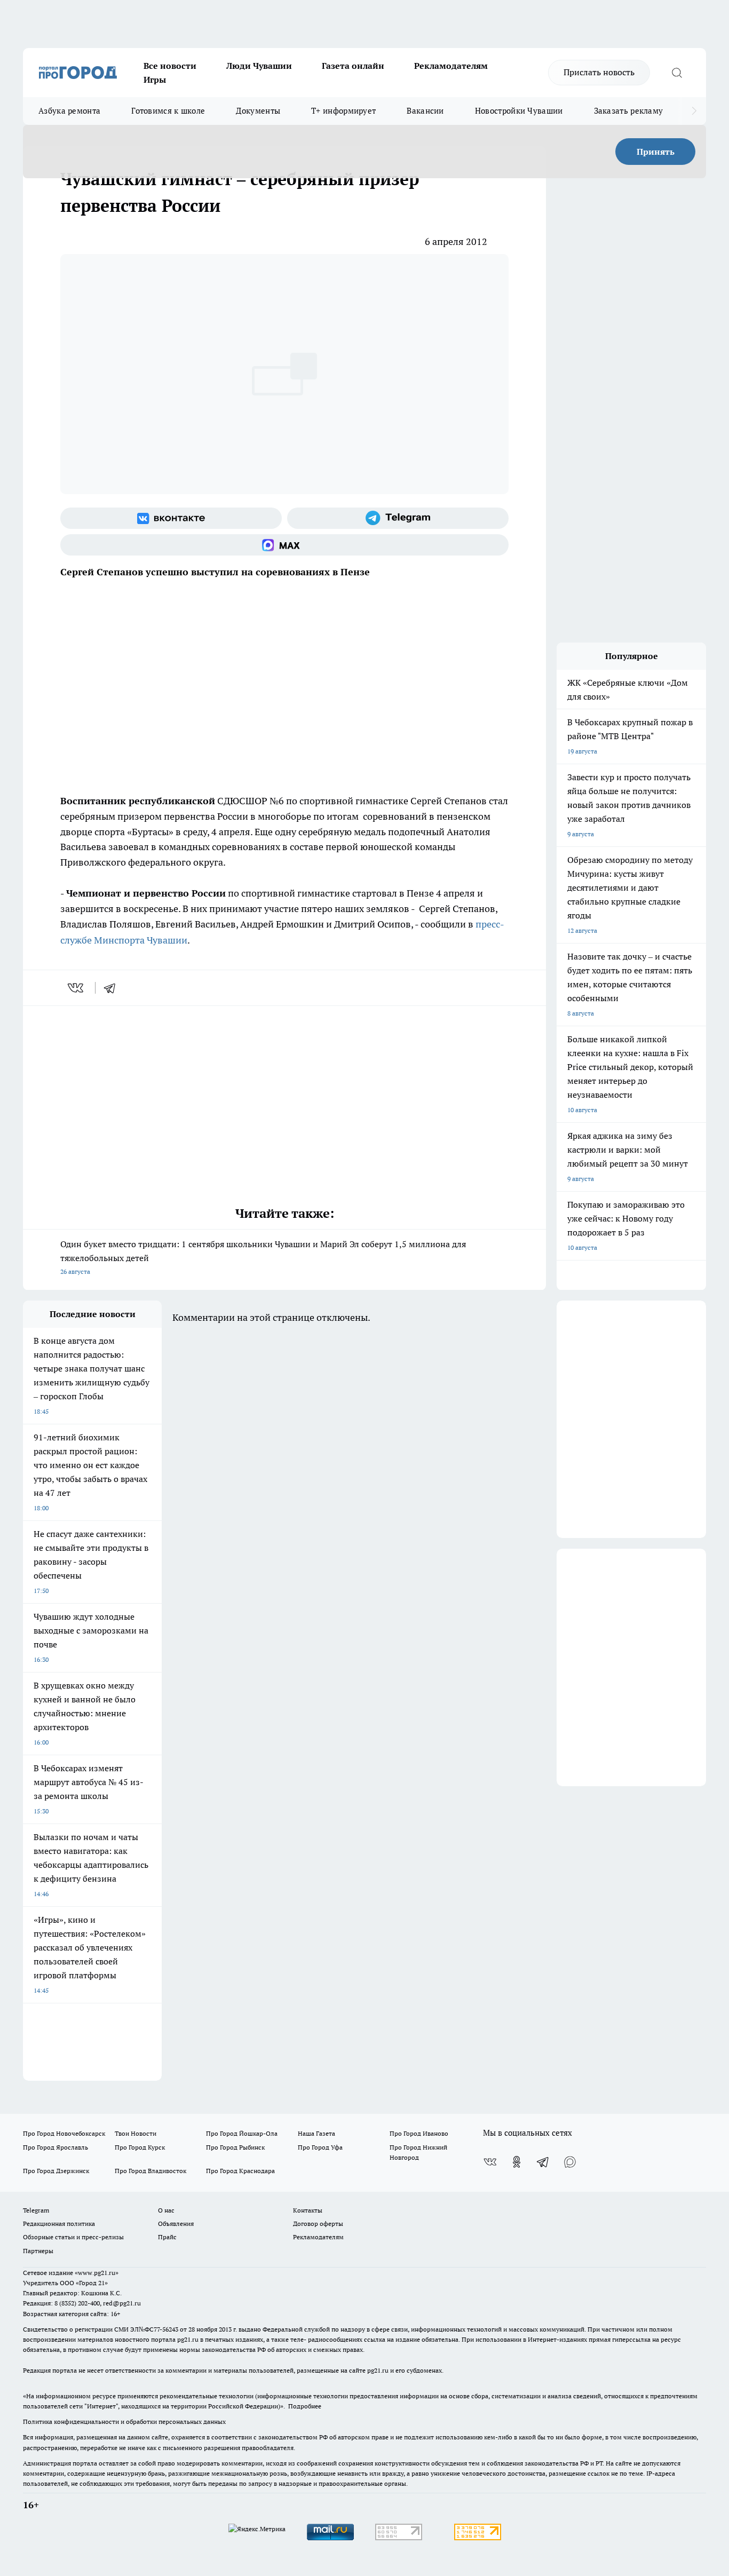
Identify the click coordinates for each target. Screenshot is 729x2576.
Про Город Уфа (320, 2147)
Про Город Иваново (419, 2133)
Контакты (308, 2210)
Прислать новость (599, 72)
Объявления (176, 2224)
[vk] (77, 988)
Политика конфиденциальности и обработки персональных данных (124, 2422)
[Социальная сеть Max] (284, 545)
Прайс (167, 2237)
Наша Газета (316, 2133)
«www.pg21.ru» (97, 2273)
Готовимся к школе (168, 111)
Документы (258, 111)
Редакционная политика (59, 2224)
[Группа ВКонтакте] (171, 518)
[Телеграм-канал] (398, 518)
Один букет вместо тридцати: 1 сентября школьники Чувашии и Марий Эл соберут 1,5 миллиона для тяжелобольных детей (263, 1257)
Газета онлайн (353, 66)
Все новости (170, 66)
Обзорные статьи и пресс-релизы (73, 2237)
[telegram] (113, 988)
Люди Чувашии (259, 66)
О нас (166, 2210)
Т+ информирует (343, 111)
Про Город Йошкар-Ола (242, 2133)
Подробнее (305, 2406)
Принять (656, 152)
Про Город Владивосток (150, 2171)
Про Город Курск (140, 2147)
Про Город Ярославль (56, 2147)
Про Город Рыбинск (235, 2147)
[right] (694, 111)
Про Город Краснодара (240, 2171)
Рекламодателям (451, 66)
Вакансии (425, 111)
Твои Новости (136, 2133)
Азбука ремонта (69, 111)
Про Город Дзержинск (56, 2171)
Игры (155, 80)
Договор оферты (318, 2224)
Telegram (36, 2210)
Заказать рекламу (629, 111)
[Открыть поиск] (677, 73)
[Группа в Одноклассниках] (517, 2162)
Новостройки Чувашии (519, 111)
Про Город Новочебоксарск (64, 2133)
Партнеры (38, 2251)
